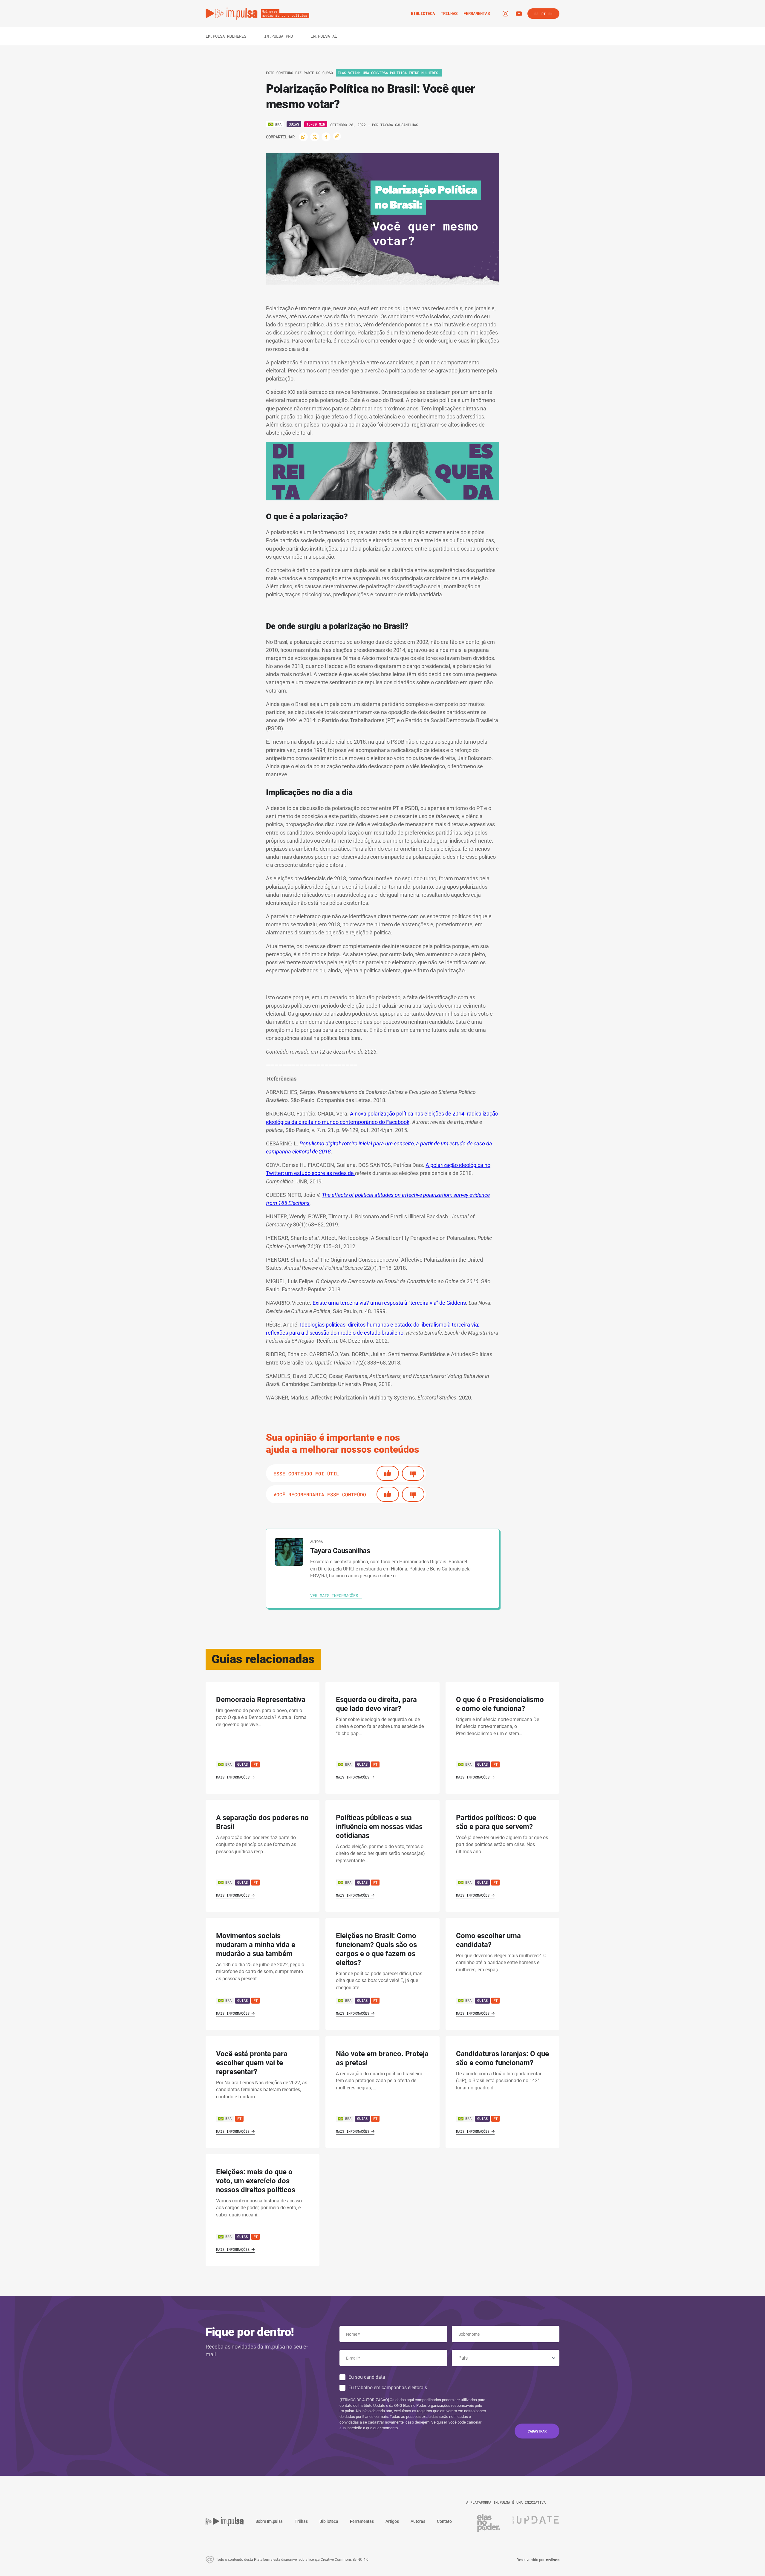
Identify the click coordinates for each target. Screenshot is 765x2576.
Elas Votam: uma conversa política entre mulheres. (389, 73)
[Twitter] (315, 137)
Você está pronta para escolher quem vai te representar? (252, 2063)
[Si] (388, 1473)
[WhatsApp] (303, 137)
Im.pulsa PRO (279, 36)
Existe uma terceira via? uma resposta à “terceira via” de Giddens (389, 1303)
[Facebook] (326, 137)
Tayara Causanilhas (399, 125)
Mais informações (233, 1777)
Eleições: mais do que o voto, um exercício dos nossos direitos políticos (256, 2181)
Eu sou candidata (367, 2377)
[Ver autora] (289, 1552)
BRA (228, 1764)
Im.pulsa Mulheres (226, 36)
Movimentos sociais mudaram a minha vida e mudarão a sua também (256, 1945)
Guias (294, 124)
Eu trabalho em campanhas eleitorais (388, 2388)
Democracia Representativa (261, 1700)
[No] (413, 1473)
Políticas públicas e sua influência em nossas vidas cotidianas (379, 1827)
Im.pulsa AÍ (324, 36)
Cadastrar (537, 2431)
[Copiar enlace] (337, 136)
